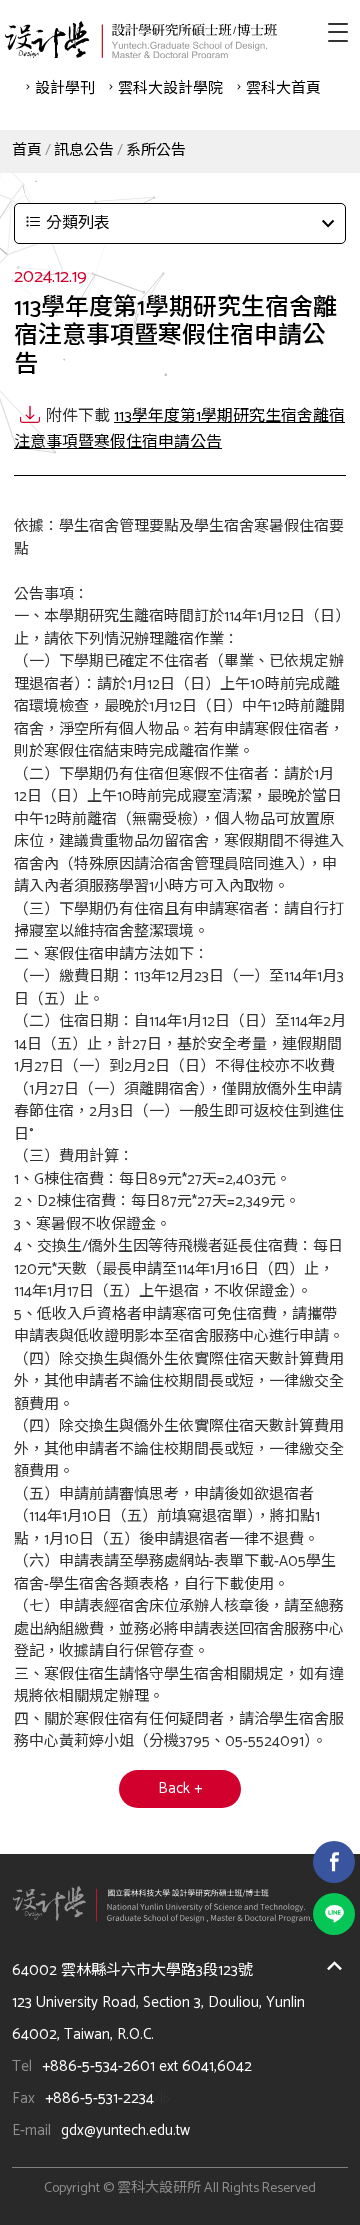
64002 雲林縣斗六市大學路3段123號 (132, 1970)
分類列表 (78, 223)
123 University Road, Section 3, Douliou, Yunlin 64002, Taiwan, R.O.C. (158, 2018)
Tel (22, 2066)
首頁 (27, 150)
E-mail (31, 2130)
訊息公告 (84, 150)
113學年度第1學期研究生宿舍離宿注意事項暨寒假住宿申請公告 (179, 429)
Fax (23, 2098)
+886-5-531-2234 (99, 2098)
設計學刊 (65, 88)
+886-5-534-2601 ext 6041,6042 (147, 2066)
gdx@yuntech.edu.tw (125, 2130)
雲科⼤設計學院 (170, 88)
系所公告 (156, 150)
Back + (180, 1788)
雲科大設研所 (140, 39)
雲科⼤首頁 (283, 88)
